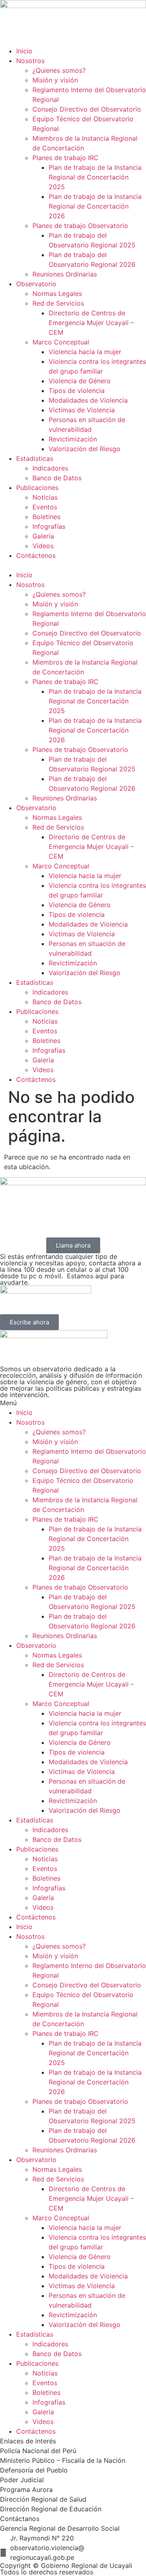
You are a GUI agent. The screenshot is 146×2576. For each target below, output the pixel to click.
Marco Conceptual (61, 342)
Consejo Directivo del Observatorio (87, 109)
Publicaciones (37, 488)
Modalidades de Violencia (88, 400)
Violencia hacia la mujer (85, 352)
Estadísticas (35, 458)
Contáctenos (36, 555)
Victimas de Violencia (82, 410)
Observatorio (36, 284)
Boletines (46, 517)
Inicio (24, 51)
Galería (43, 536)
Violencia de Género (80, 381)
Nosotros (30, 61)
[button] (73, 565)
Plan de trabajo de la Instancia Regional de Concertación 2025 (95, 177)
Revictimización (73, 439)
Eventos (45, 507)
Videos (43, 546)
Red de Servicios (58, 303)
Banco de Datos (57, 478)
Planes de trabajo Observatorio (80, 226)
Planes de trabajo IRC (65, 158)
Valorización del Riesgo (85, 449)
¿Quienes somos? (59, 70)
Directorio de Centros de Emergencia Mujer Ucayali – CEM (91, 323)
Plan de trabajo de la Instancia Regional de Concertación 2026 (95, 206)
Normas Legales (57, 293)
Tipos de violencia (77, 391)
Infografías (49, 526)
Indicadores (50, 468)
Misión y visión (55, 80)
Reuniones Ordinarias (65, 274)
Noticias (45, 497)
